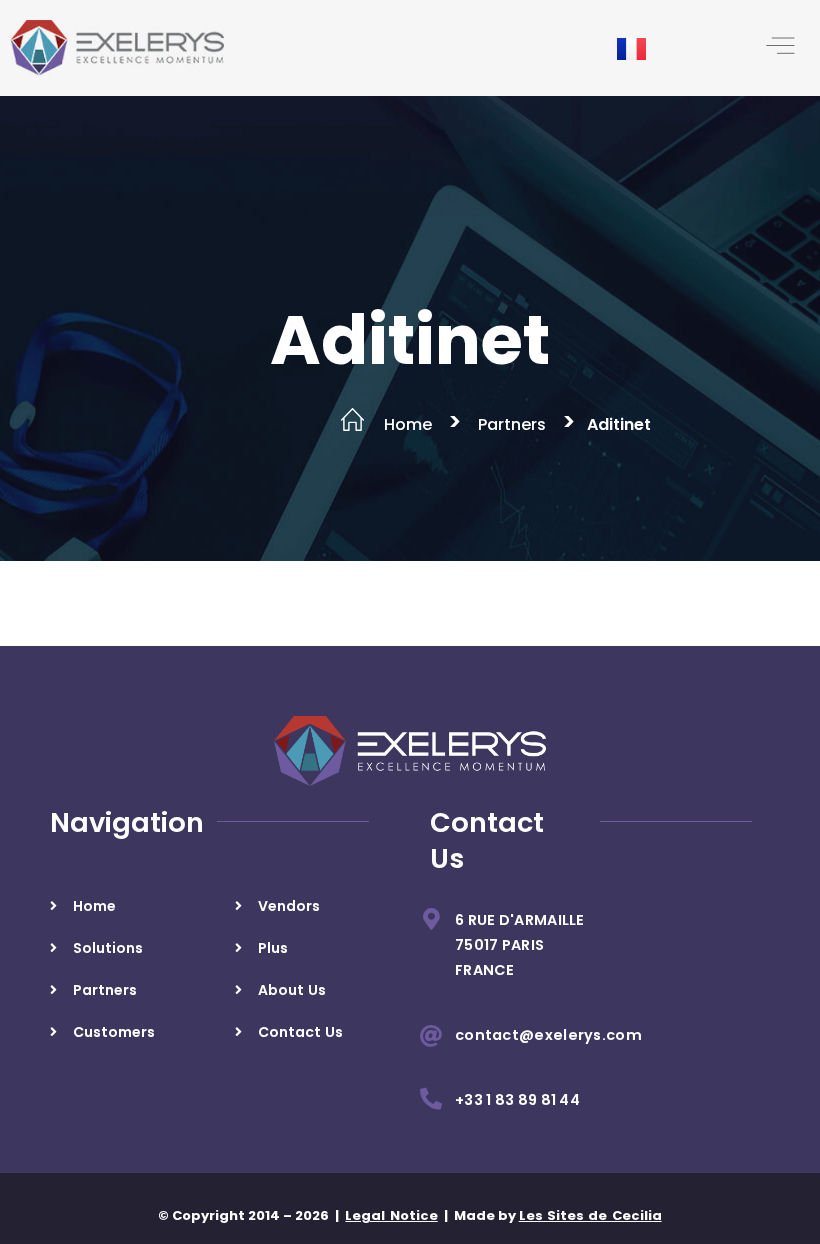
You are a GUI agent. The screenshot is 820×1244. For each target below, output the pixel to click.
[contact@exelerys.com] (431, 1036)
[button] (780, 48)
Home (408, 424)
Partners (512, 424)
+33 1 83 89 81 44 (517, 1100)
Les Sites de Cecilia (590, 1215)
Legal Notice (391, 1215)
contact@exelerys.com (548, 1035)
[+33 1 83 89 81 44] (431, 1099)
